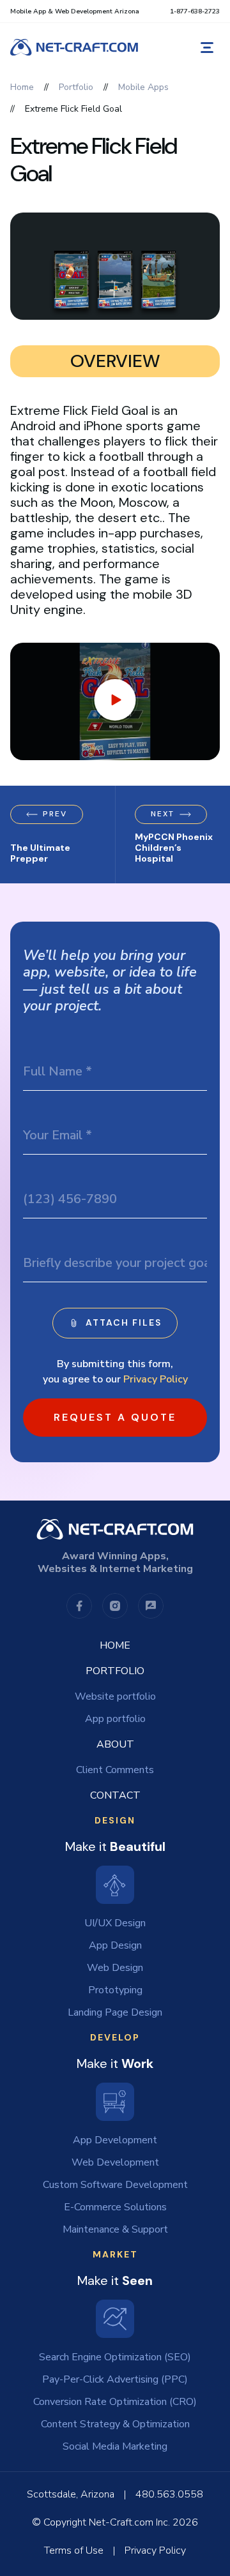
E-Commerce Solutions (115, 2207)
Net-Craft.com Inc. (129, 2522)
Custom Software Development (115, 2185)
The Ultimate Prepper (40, 853)
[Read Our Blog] (151, 1606)
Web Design (115, 1968)
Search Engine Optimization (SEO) (115, 2357)
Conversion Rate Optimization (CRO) (115, 2402)
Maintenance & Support (115, 2229)
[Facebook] (79, 1606)
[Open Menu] (207, 48)
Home (115, 1645)
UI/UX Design (115, 1923)
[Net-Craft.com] (74, 47)
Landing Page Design (115, 2012)
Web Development (115, 2162)
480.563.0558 (169, 2494)
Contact (115, 1795)
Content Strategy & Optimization (115, 2424)
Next (163, 814)
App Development (115, 2140)
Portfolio (115, 1671)
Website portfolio (115, 1696)
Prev (55, 814)
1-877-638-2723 (195, 11)
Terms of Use (74, 2550)
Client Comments (115, 1770)
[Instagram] (115, 1606)
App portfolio (115, 1719)
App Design (115, 1945)
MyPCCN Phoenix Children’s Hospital (174, 848)
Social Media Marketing (115, 2446)
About (115, 1744)
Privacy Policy (156, 1379)
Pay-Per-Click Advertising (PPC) (115, 2379)
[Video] (115, 701)
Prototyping (115, 1990)
